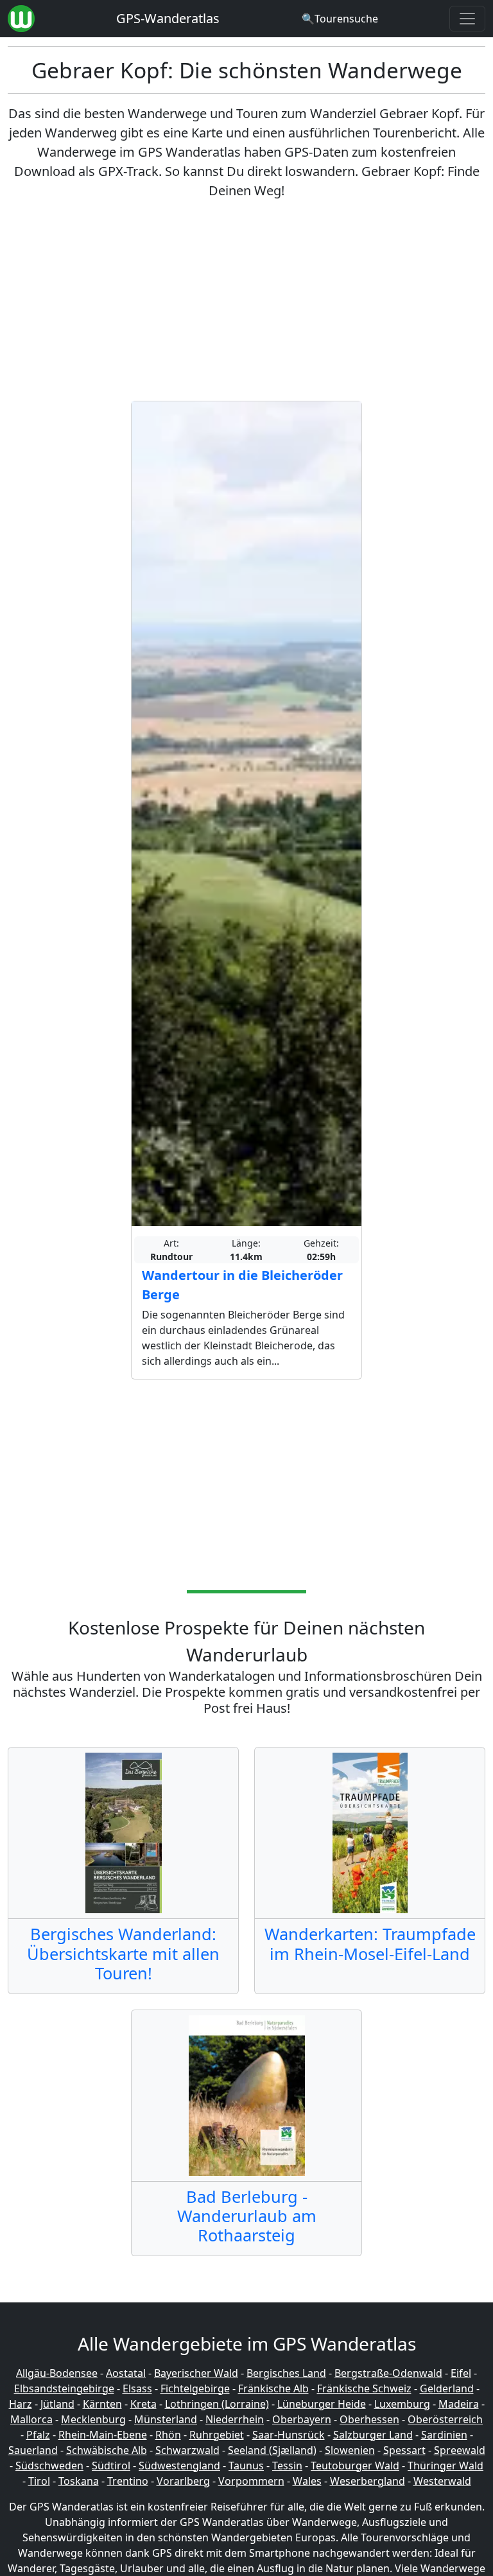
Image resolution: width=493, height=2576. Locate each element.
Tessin (287, 2466)
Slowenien (350, 2450)
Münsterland (166, 2419)
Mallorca (31, 2419)
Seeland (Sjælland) (272, 2450)
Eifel (461, 2373)
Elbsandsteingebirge (64, 2388)
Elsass (137, 2388)
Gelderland (447, 2388)
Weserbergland (368, 2481)
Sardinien (444, 2435)
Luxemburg (402, 2404)
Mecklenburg (93, 2419)
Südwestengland (179, 2466)
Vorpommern (251, 2481)
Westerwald (442, 2481)
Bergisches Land (286, 2373)
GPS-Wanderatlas (168, 18)
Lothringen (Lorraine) (217, 2404)
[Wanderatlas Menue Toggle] (467, 19)
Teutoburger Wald (355, 2466)
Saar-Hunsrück (289, 2435)
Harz (21, 2404)
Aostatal (126, 2373)
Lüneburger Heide (322, 2404)
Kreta (143, 2404)
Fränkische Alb (273, 2388)
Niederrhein (235, 2419)
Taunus (246, 2466)
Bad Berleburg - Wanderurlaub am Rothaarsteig (247, 2216)
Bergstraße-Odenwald (388, 2373)
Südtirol (111, 2466)
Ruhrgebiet (217, 2435)
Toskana (79, 2481)
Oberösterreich (445, 2419)
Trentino (128, 2481)
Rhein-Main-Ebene (103, 2435)
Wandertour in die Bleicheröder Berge (242, 1285)
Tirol (39, 2481)
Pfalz (38, 2435)
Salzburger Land (373, 2435)
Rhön (168, 2435)
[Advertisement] (246, 301)
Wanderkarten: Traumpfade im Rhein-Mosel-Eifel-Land (370, 1943)
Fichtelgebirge (195, 2388)
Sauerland (33, 2450)
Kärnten (102, 2404)
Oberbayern (302, 2419)
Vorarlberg (183, 2481)
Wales (307, 2481)
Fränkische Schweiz (364, 2388)
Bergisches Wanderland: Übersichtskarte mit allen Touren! (123, 1953)
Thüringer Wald (445, 2466)
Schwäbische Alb (107, 2450)
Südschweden (49, 2466)
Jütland (57, 2404)
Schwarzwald (187, 2450)
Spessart (404, 2450)
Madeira (459, 2404)
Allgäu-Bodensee (57, 2373)
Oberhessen (369, 2419)
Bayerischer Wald (196, 2373)
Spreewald (460, 2450)
